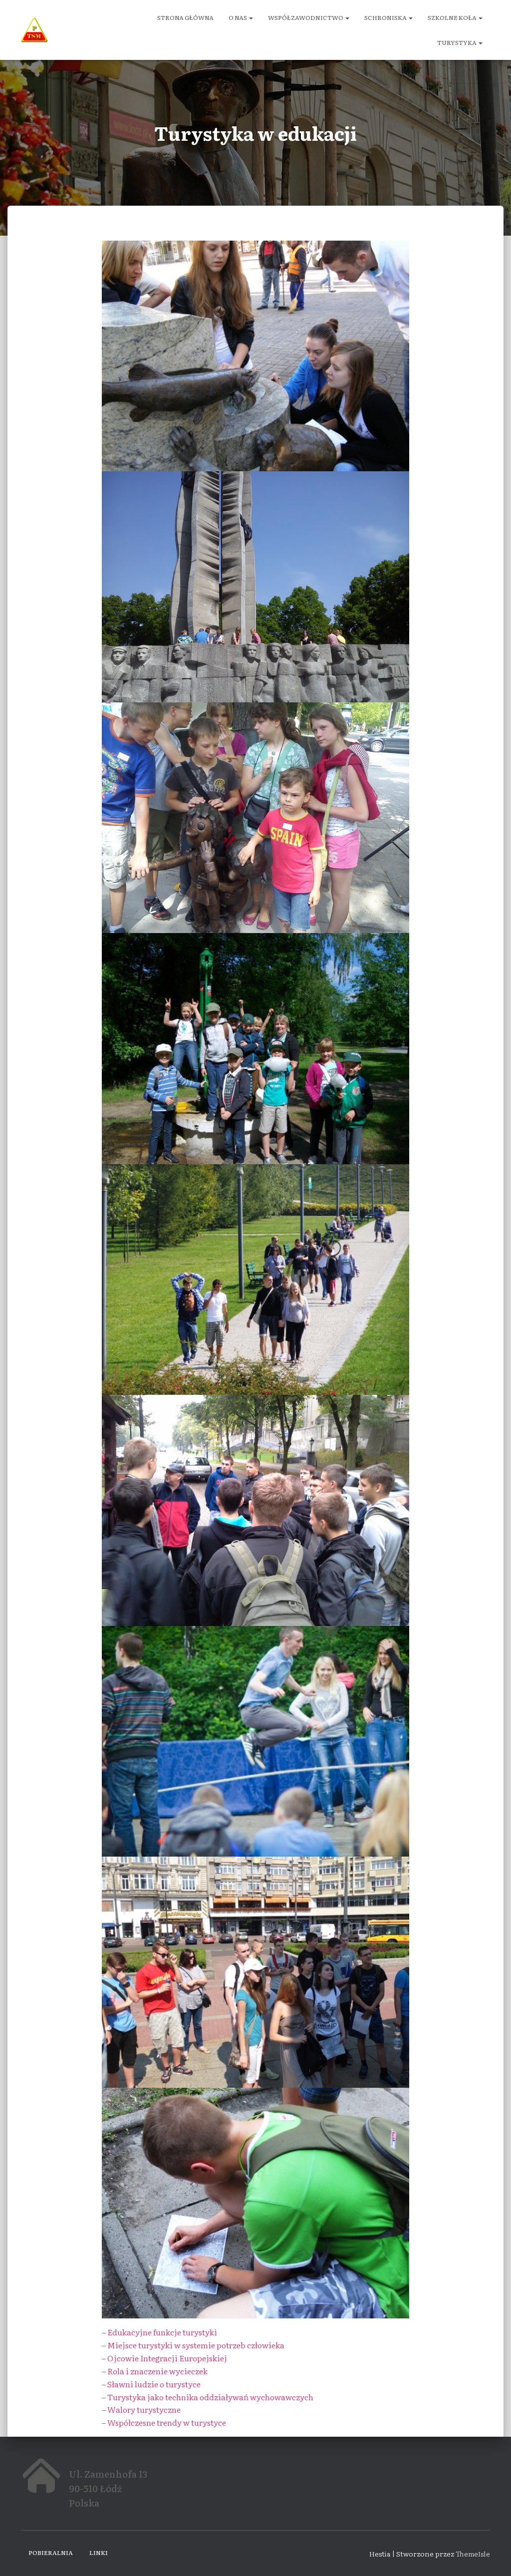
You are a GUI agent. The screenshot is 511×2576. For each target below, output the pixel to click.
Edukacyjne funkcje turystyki (162, 2332)
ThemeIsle (473, 2554)
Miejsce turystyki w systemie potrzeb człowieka (196, 2345)
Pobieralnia (51, 2553)
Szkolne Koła (453, 17)
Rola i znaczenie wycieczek (157, 2371)
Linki (99, 2553)
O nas (238, 17)
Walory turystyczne (144, 2409)
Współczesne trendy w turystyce (167, 2422)
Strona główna (185, 17)
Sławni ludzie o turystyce (154, 2384)
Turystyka (457, 42)
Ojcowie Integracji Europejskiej (167, 2358)
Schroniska (386, 17)
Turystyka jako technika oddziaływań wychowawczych (210, 2397)
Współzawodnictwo (306, 17)
